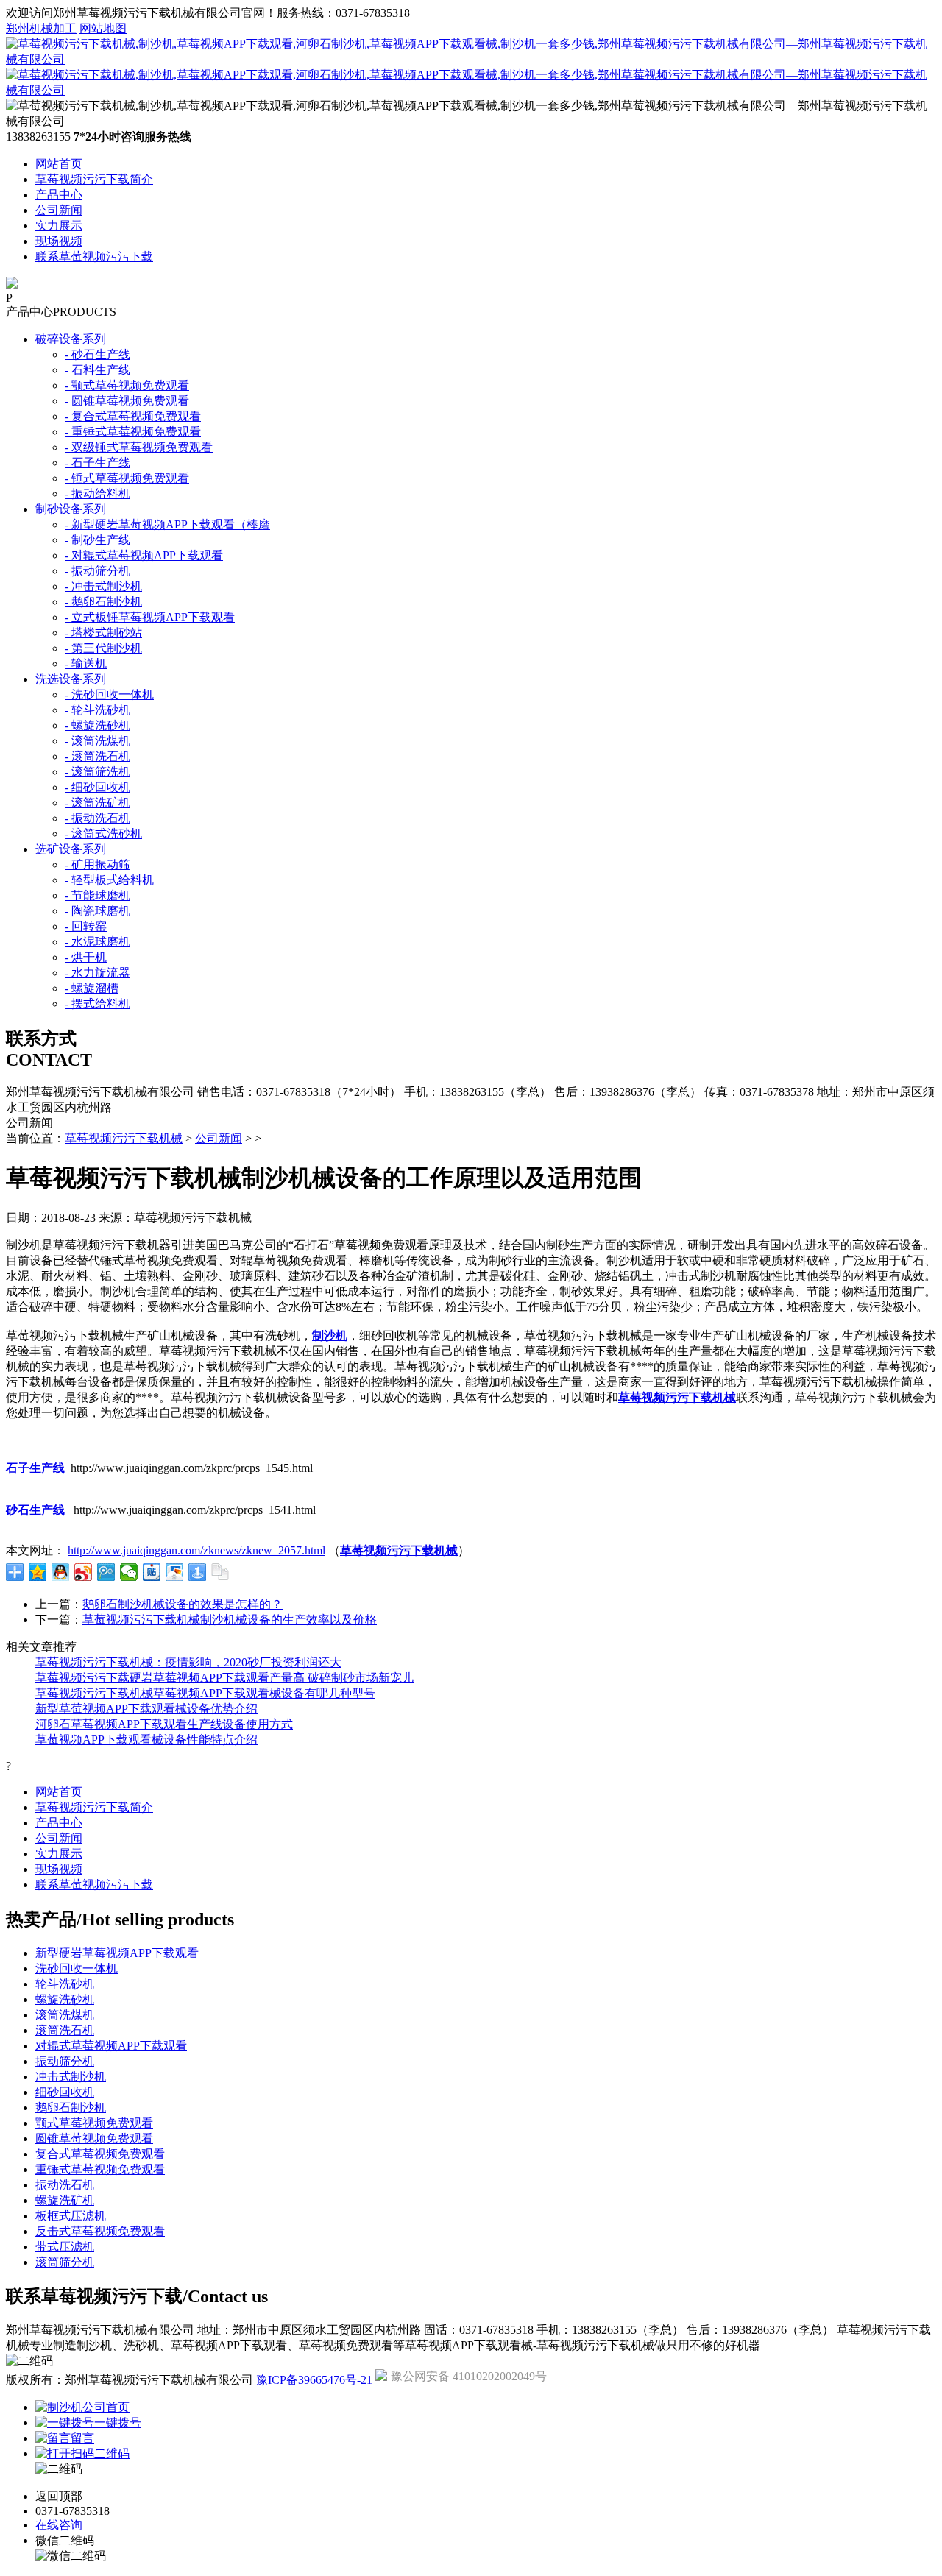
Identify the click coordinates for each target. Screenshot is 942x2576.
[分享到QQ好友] (61, 1572)
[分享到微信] (129, 1572)
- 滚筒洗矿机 (98, 803)
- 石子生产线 (98, 463)
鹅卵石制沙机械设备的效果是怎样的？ (183, 1604)
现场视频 (59, 241)
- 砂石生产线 (98, 354)
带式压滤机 (65, 2247)
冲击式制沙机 (71, 2077)
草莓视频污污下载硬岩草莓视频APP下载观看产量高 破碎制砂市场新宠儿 (224, 1678)
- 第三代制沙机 (103, 648)
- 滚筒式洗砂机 (103, 834)
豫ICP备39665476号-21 (314, 2380)
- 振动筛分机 (98, 571)
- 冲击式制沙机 (103, 586)
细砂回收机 (65, 2092)
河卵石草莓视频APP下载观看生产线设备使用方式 (164, 1724)
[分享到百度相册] (175, 1572)
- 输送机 (86, 664)
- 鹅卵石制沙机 (103, 602)
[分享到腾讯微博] (106, 1572)
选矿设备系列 (71, 849)
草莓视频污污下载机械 (124, 1138)
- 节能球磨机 (98, 895)
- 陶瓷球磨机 (98, 911)
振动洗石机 (65, 2185)
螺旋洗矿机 (65, 2200)
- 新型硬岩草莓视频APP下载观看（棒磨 (167, 524)
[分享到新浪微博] (84, 1572)
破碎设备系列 (71, 339)
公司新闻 (59, 210)
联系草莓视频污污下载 (94, 256)
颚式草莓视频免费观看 (94, 2123)
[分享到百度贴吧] (152, 1572)
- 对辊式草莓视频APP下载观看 (144, 555)
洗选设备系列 (71, 679)
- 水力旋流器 (98, 973)
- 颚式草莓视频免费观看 (127, 385)
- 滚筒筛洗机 (98, 772)
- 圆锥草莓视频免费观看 (127, 401)
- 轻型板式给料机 (109, 880)
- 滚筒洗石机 (98, 756)
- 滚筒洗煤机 (98, 741)
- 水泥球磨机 (98, 942)
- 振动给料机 (98, 493)
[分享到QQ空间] (38, 1572)
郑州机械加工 (41, 28)
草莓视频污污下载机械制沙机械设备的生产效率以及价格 (230, 1620)
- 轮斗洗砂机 (98, 710)
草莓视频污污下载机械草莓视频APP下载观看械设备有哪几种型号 (205, 1693)
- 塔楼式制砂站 (103, 633)
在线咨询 (59, 2525)
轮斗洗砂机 (65, 1984)
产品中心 (59, 195)
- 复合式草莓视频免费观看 (133, 416)
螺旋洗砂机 (65, 1999)
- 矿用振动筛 (98, 864)
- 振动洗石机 (98, 818)
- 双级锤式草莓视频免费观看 (139, 447)
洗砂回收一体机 (77, 1968)
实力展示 (59, 226)
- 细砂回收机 (98, 787)
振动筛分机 (65, 2061)
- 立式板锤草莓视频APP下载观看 (150, 617)
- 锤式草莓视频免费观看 (127, 478)
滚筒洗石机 (65, 2030)
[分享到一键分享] (198, 1572)
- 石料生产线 (98, 370)
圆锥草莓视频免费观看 (94, 2138)
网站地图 (103, 28)
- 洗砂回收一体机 (109, 694)
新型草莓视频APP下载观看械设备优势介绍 (146, 1709)
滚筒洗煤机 (65, 2015)
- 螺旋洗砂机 (98, 725)
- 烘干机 (86, 957)
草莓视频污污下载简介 (94, 179)
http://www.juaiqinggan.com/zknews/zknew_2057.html (196, 1550)
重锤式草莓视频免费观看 (100, 2169)
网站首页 (59, 164)
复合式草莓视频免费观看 (100, 2154)
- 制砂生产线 (98, 540)
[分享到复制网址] (220, 1572)
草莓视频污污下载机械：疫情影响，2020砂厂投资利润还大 (188, 1662)
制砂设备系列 (71, 509)
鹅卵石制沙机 (71, 2108)
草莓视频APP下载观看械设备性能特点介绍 (146, 1740)
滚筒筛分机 (65, 2262)
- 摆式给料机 (98, 1004)
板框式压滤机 (71, 2216)
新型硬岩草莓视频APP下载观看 (117, 1953)
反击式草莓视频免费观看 (100, 2231)
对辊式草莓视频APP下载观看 (111, 2046)
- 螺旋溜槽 (92, 988)
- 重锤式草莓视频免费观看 (133, 432)
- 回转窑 (86, 926)
